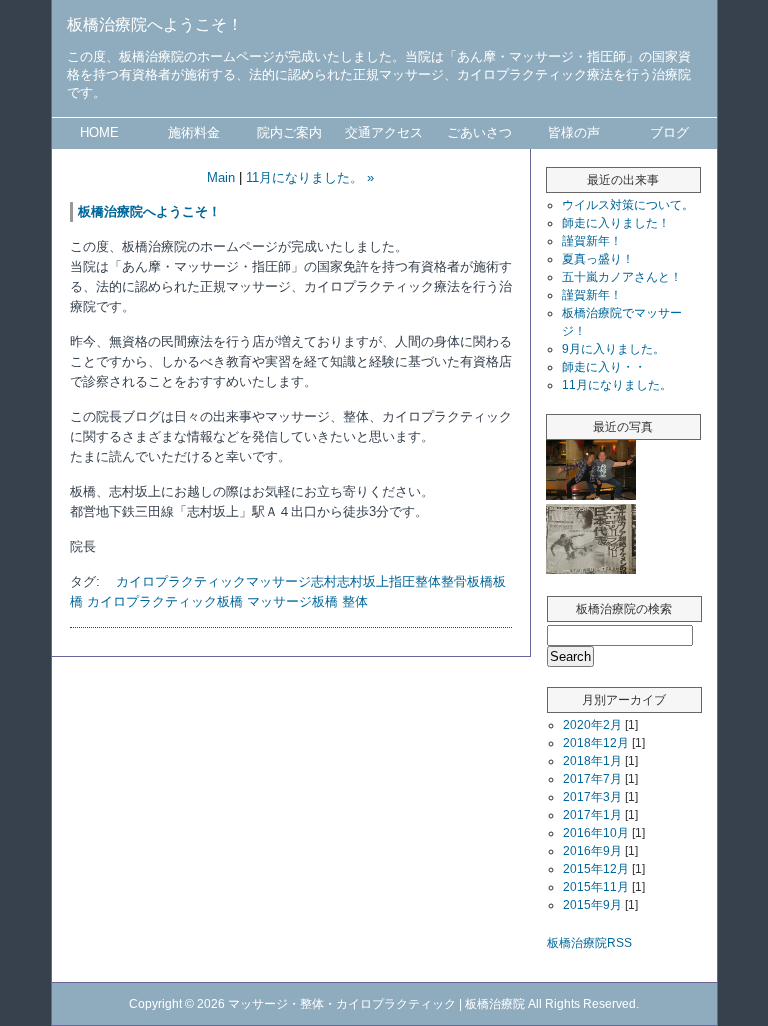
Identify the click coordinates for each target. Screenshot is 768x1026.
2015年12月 (596, 869)
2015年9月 (592, 905)
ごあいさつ (479, 132)
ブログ (669, 132)
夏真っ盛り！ (598, 259)
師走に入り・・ (604, 367)
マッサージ (278, 581)
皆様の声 (574, 132)
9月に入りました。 (613, 349)
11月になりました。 (617, 385)
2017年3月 (592, 797)
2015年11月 (596, 887)
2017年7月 (592, 779)
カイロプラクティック (181, 581)
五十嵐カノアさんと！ (622, 277)
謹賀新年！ (592, 241)
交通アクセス (384, 132)
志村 (324, 581)
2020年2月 (592, 725)
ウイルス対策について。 (628, 205)
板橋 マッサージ (264, 601)
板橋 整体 (340, 601)
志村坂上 (363, 581)
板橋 (480, 581)
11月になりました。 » (310, 177)
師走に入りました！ (616, 223)
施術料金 (194, 132)
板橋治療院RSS (589, 943)
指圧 (402, 581)
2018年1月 (592, 761)
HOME (99, 132)
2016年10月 (596, 833)
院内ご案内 (289, 132)
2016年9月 (592, 851)
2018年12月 (596, 743)
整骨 (454, 581)
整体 (428, 581)
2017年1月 (592, 815)
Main (221, 177)
